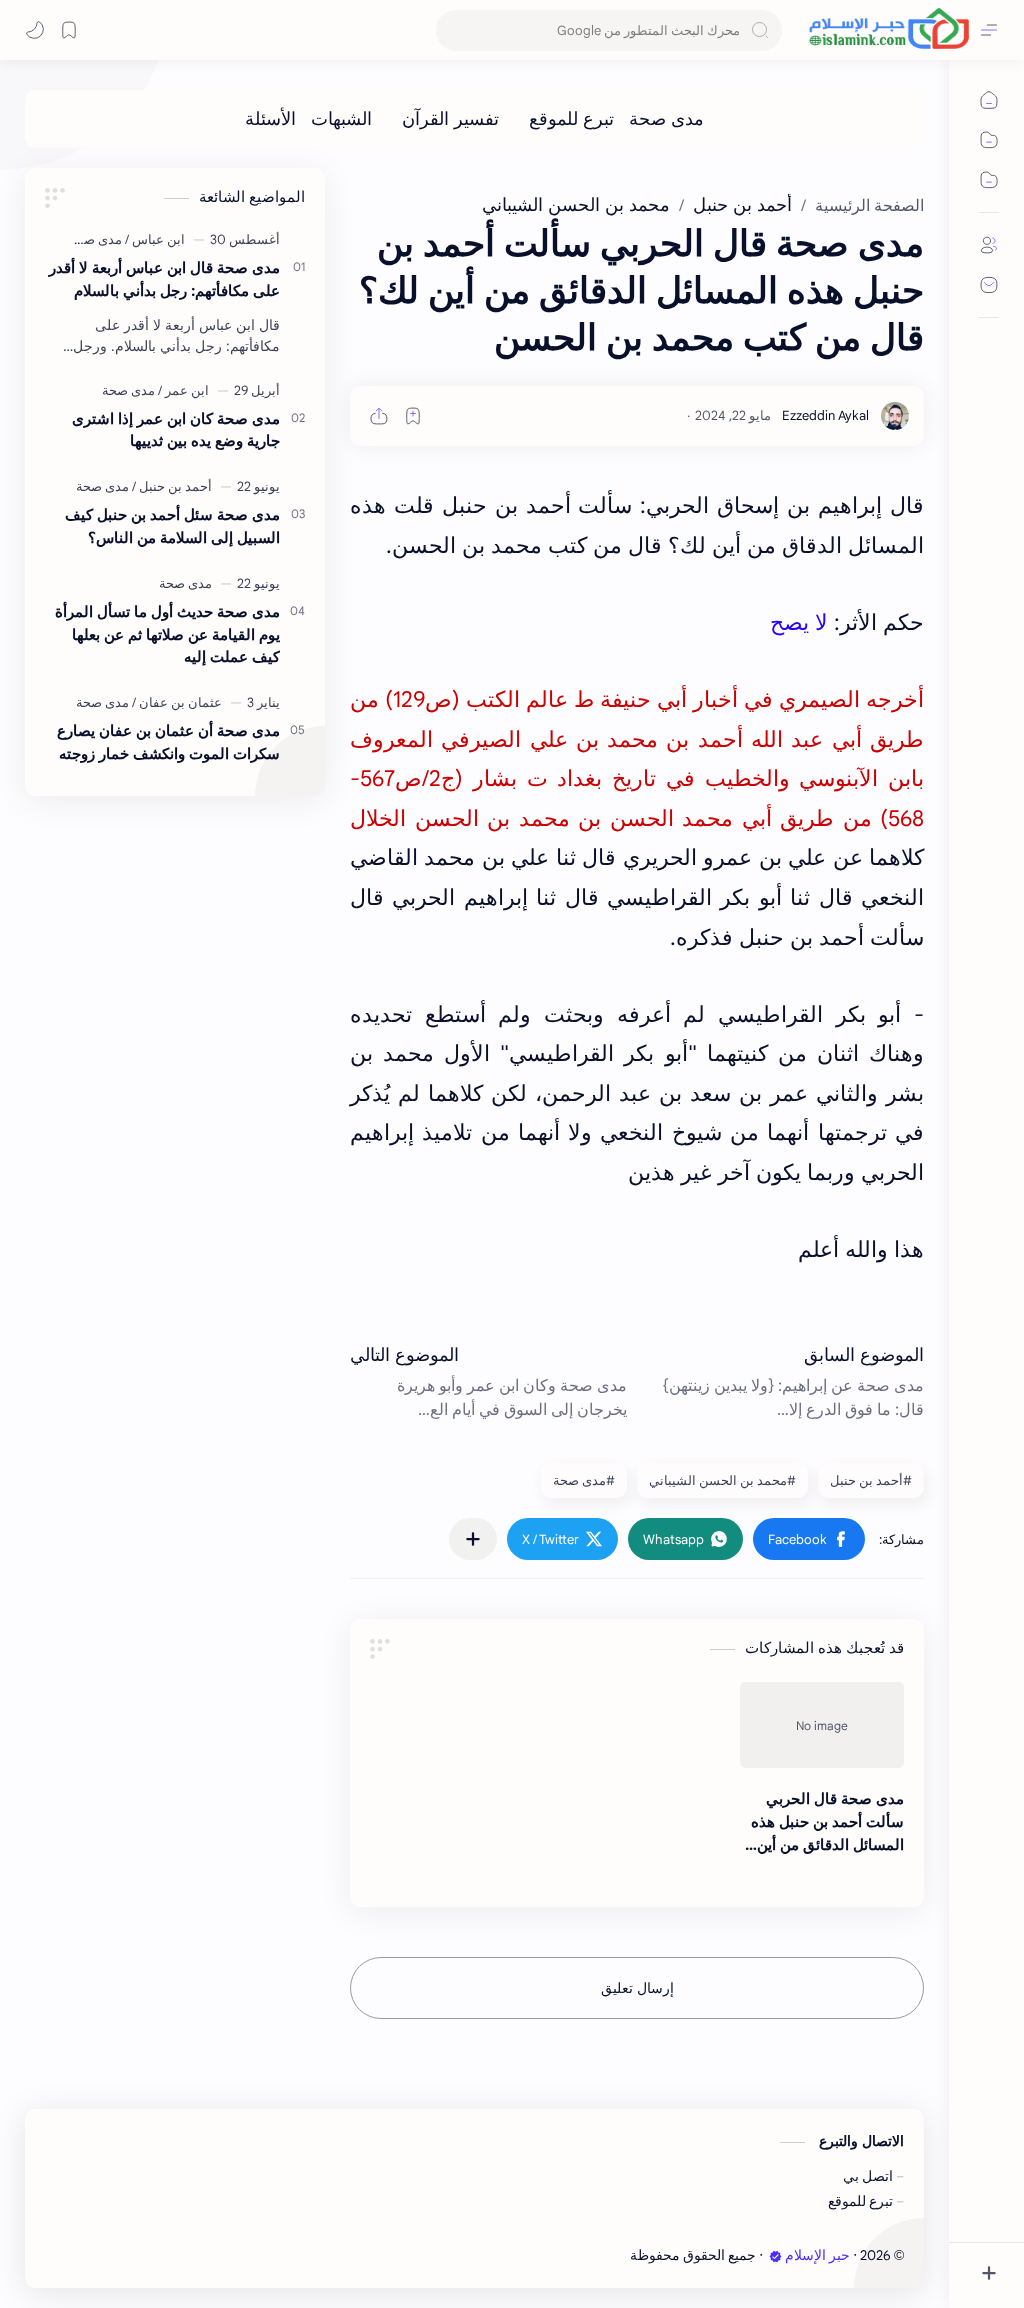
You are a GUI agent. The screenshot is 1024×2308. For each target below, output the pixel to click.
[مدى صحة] (666, 119)
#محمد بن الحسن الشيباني (722, 1480)
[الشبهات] (341, 119)
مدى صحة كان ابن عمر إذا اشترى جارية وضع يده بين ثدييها (176, 430)
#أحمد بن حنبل (871, 1480)
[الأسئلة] (270, 119)
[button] (809, 1539)
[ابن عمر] (183, 390)
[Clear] (454, 30)
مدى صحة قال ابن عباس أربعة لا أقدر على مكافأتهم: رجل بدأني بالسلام (164, 279)
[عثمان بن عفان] (177, 702)
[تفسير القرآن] (450, 119)
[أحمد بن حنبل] (172, 486)
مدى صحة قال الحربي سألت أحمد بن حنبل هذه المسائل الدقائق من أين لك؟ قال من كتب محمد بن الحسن (827, 1822)
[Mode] (35, 30)
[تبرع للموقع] (571, 119)
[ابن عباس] (155, 239)
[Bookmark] (69, 30)
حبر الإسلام (817, 2255)
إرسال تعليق (637, 1988)
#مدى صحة (584, 1480)
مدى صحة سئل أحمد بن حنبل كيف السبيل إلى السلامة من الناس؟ (172, 526)
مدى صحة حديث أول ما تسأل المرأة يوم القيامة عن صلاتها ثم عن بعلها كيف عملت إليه (167, 634)
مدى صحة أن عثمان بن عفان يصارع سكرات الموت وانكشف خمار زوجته (168, 742)
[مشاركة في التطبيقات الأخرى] (473, 1539)
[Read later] (413, 416)
